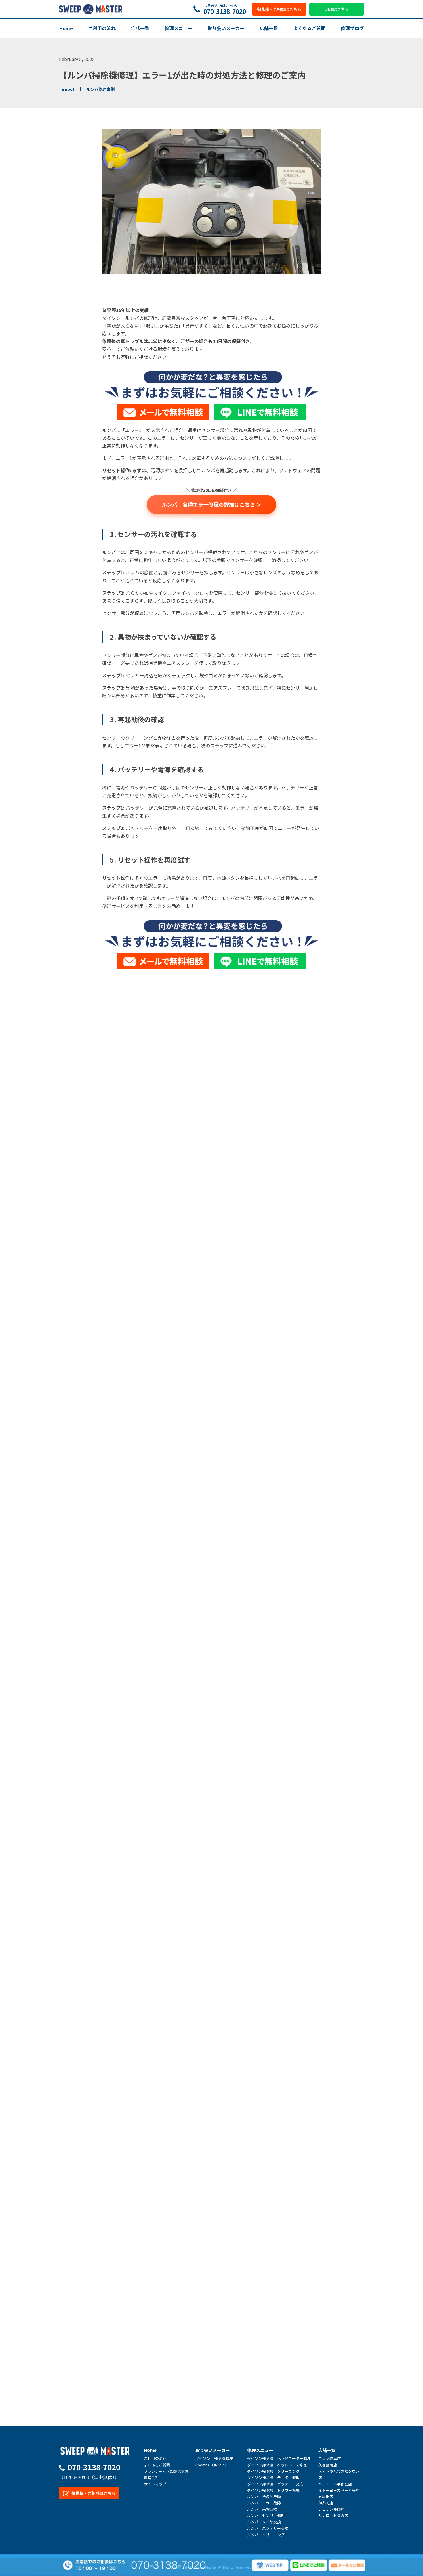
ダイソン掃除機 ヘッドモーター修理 (279, 2458)
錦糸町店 (326, 2503)
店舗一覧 (269, 28)
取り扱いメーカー (226, 28)
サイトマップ (155, 2484)
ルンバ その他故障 (264, 2496)
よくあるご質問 (309, 28)
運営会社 (151, 2477)
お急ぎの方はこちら (225, 9)
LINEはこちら (337, 9)
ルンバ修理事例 (100, 89)
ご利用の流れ (102, 28)
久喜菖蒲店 (328, 2465)
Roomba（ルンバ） (212, 2465)
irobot (68, 89)
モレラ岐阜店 (329, 2458)
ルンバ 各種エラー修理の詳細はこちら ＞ (211, 504)
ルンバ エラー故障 (264, 2503)
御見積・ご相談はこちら (279, 9)
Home (66, 28)
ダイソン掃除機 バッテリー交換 (275, 2484)
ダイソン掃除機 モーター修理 (273, 2477)
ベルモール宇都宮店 (335, 2484)
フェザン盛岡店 (331, 2509)
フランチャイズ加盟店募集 (166, 2471)
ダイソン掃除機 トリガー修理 (273, 2490)
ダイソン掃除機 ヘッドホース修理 (277, 2465)
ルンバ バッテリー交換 (268, 2528)
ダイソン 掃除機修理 (214, 2458)
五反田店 (326, 2496)
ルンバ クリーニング (266, 2535)
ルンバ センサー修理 (266, 2515)
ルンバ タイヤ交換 (264, 2522)
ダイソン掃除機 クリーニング (273, 2471)
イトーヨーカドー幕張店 (339, 2490)
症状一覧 (140, 28)
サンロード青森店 (333, 2515)
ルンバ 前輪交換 (262, 2509)
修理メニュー (178, 28)
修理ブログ (352, 28)
